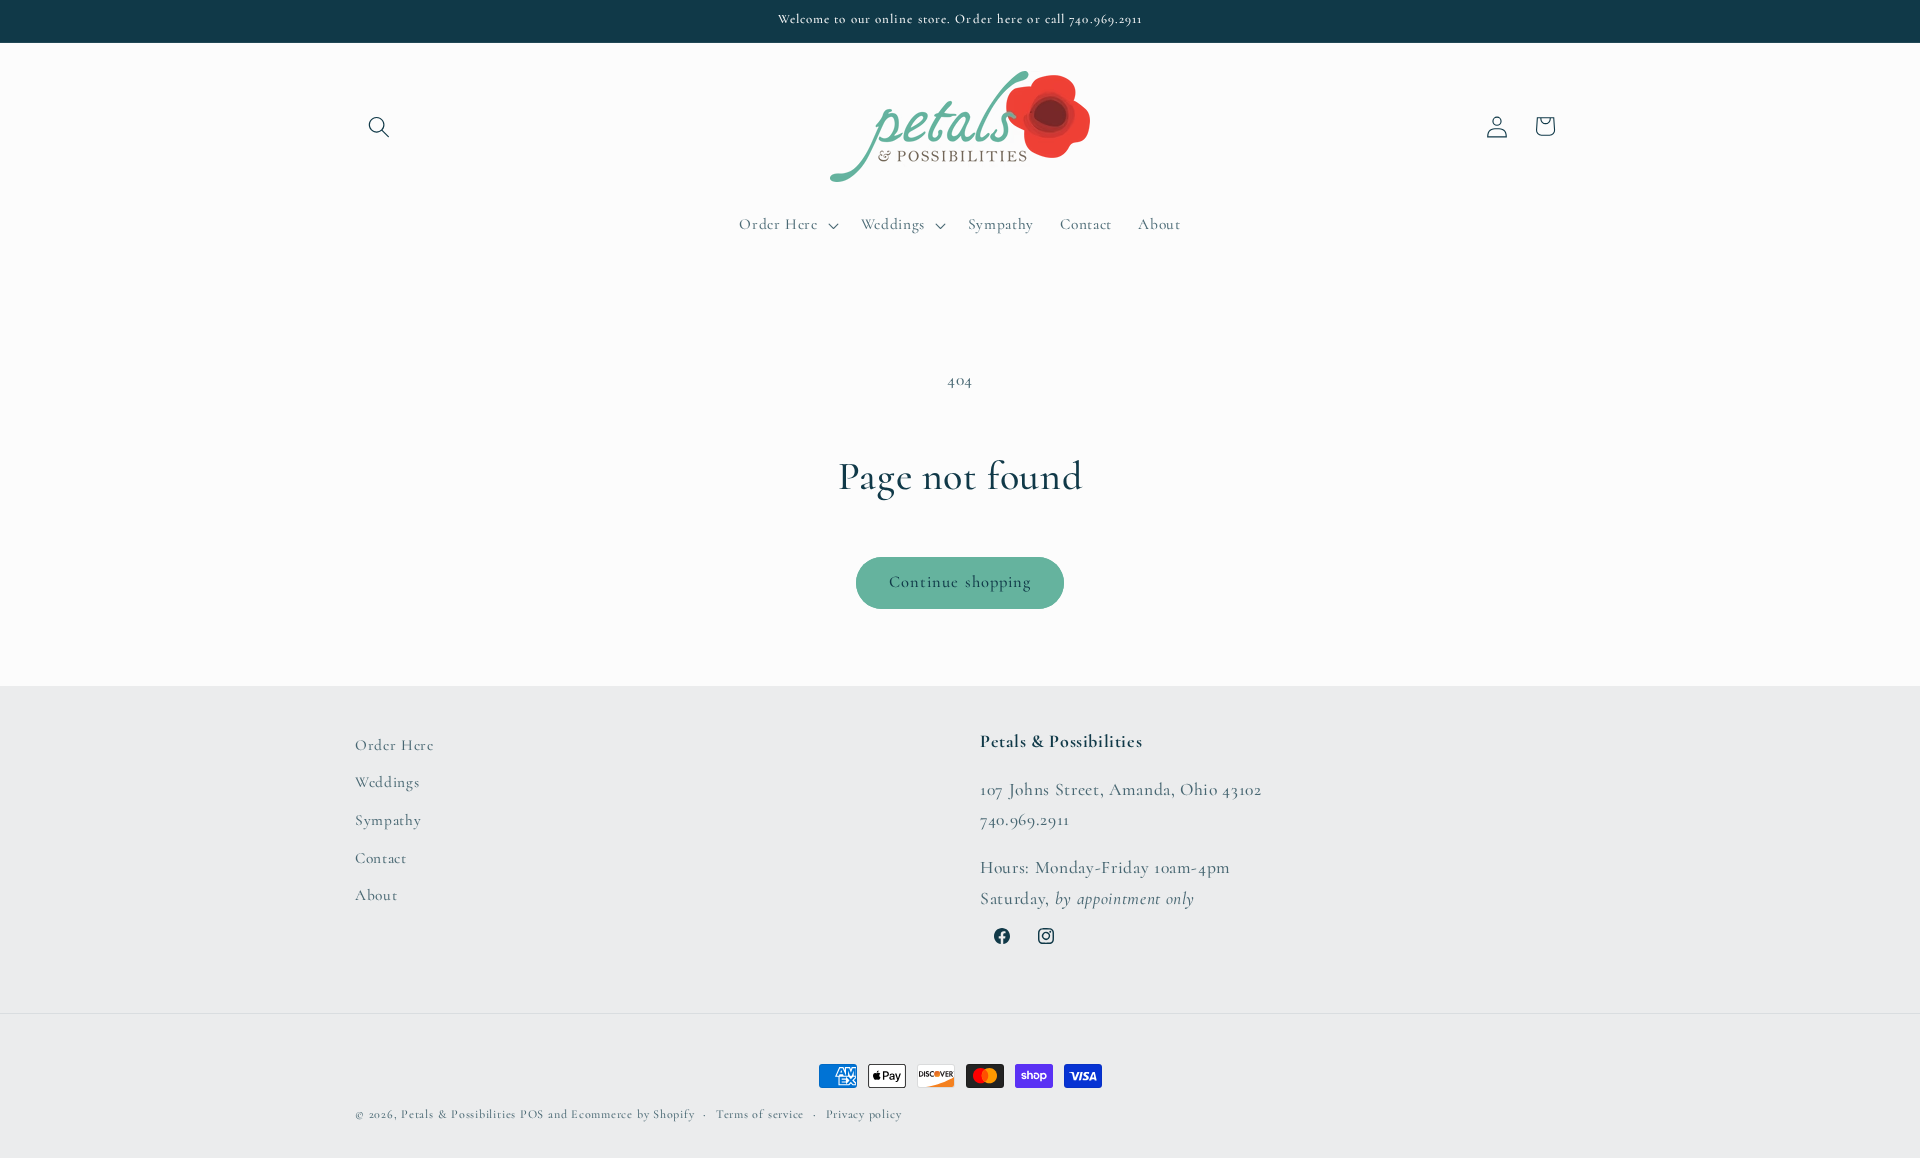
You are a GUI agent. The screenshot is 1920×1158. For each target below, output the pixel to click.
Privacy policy (864, 1114)
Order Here (394, 745)
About (376, 895)
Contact (381, 858)
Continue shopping (960, 582)
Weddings (387, 782)
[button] (379, 126)
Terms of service (760, 1114)
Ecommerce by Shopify (632, 1114)
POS (532, 1114)
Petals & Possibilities (458, 1114)
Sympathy (388, 820)
